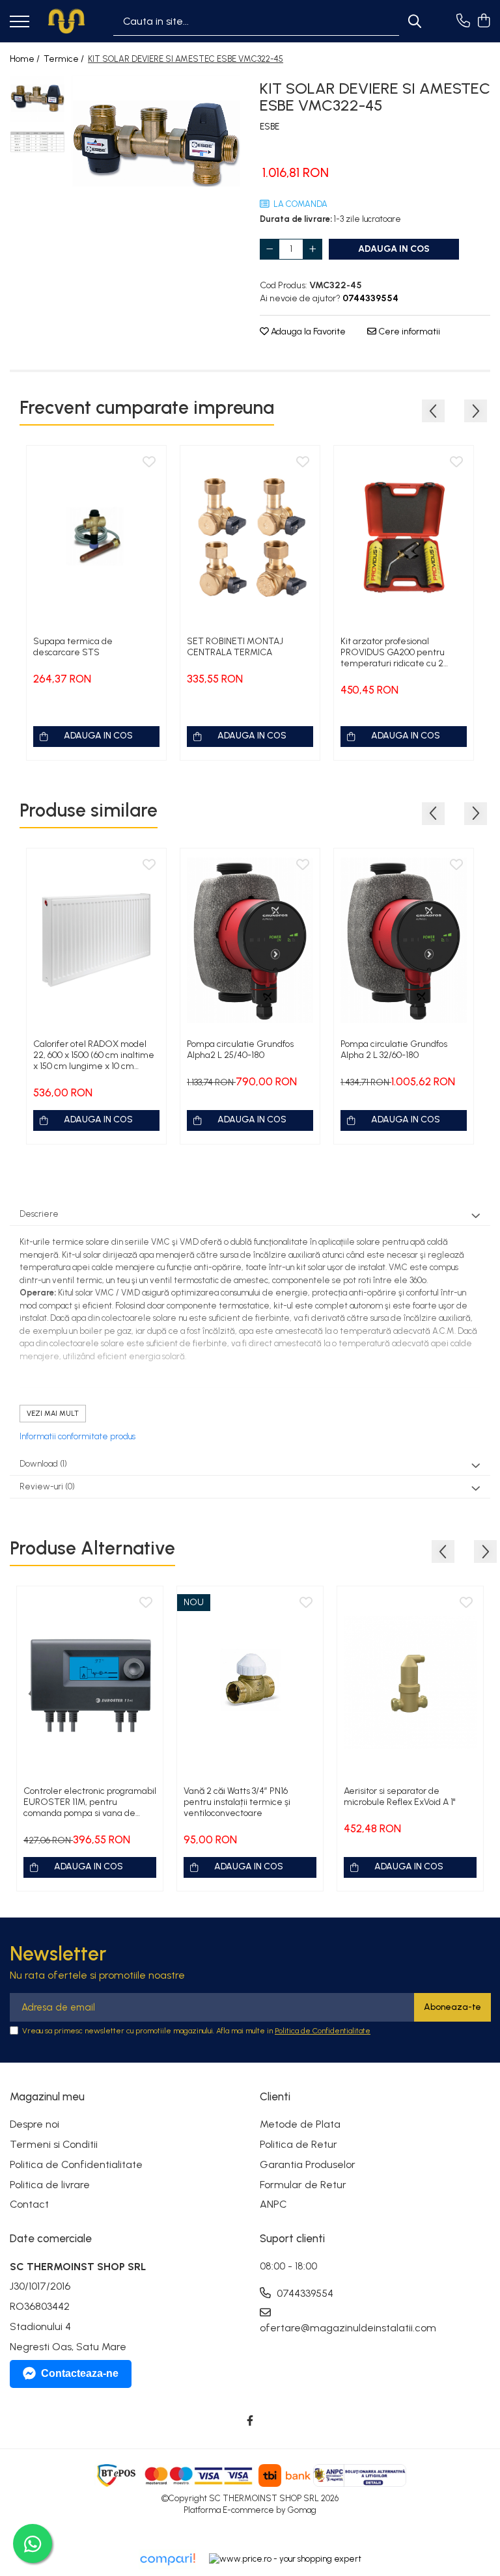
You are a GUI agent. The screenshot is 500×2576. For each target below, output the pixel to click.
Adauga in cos (394, 249)
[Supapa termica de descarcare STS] (96, 537)
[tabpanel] (156, 147)
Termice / (65, 59)
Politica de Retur (299, 2144)
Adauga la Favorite (307, 332)
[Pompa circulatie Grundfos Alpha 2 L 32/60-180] (404, 940)
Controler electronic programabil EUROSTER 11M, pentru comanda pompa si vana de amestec (90, 1802)
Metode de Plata (300, 2124)
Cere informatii (408, 332)
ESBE (270, 127)
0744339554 (304, 2293)
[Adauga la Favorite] (149, 463)
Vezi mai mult (53, 1414)
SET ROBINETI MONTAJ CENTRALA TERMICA (235, 647)
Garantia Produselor (308, 2164)
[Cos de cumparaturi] (483, 21)
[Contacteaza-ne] (463, 21)
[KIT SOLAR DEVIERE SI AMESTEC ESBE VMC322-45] (156, 147)
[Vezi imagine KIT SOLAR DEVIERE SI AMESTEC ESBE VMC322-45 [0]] (37, 99)
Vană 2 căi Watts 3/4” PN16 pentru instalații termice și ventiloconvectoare (237, 1802)
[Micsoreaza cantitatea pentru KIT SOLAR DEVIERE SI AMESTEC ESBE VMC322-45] (270, 249)
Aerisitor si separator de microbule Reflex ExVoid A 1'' (400, 1796)
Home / (26, 59)
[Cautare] (415, 21)
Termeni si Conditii (54, 2144)
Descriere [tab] (39, 1214)
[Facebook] (250, 2421)
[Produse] (20, 22)
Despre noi (35, 2124)
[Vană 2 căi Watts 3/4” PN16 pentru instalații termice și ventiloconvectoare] (250, 1682)
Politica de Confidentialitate (323, 2031)
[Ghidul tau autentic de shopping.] (167, 2559)
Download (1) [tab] (43, 1464)
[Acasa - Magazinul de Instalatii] (66, 21)
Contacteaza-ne (80, 2373)
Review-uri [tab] (47, 1486)
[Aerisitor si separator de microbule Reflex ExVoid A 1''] (410, 1682)
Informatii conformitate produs (77, 1436)
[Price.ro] (285, 2559)
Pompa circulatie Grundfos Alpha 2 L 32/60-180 (394, 1050)
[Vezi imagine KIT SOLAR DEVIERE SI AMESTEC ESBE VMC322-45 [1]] (37, 142)
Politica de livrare (50, 2185)
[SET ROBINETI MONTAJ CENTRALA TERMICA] (250, 537)
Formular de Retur (303, 2185)
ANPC (273, 2204)
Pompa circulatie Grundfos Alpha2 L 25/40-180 (240, 1050)
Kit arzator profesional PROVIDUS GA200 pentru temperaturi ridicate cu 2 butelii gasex (393, 652)
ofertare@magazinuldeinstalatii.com (317, 2328)
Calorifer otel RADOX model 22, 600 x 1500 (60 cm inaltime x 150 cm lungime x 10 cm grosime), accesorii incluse (94, 1055)
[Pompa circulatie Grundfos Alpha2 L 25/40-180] (250, 940)
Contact (29, 2204)
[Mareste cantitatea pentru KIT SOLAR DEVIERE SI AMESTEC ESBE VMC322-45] (312, 249)
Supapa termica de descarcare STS (73, 647)
